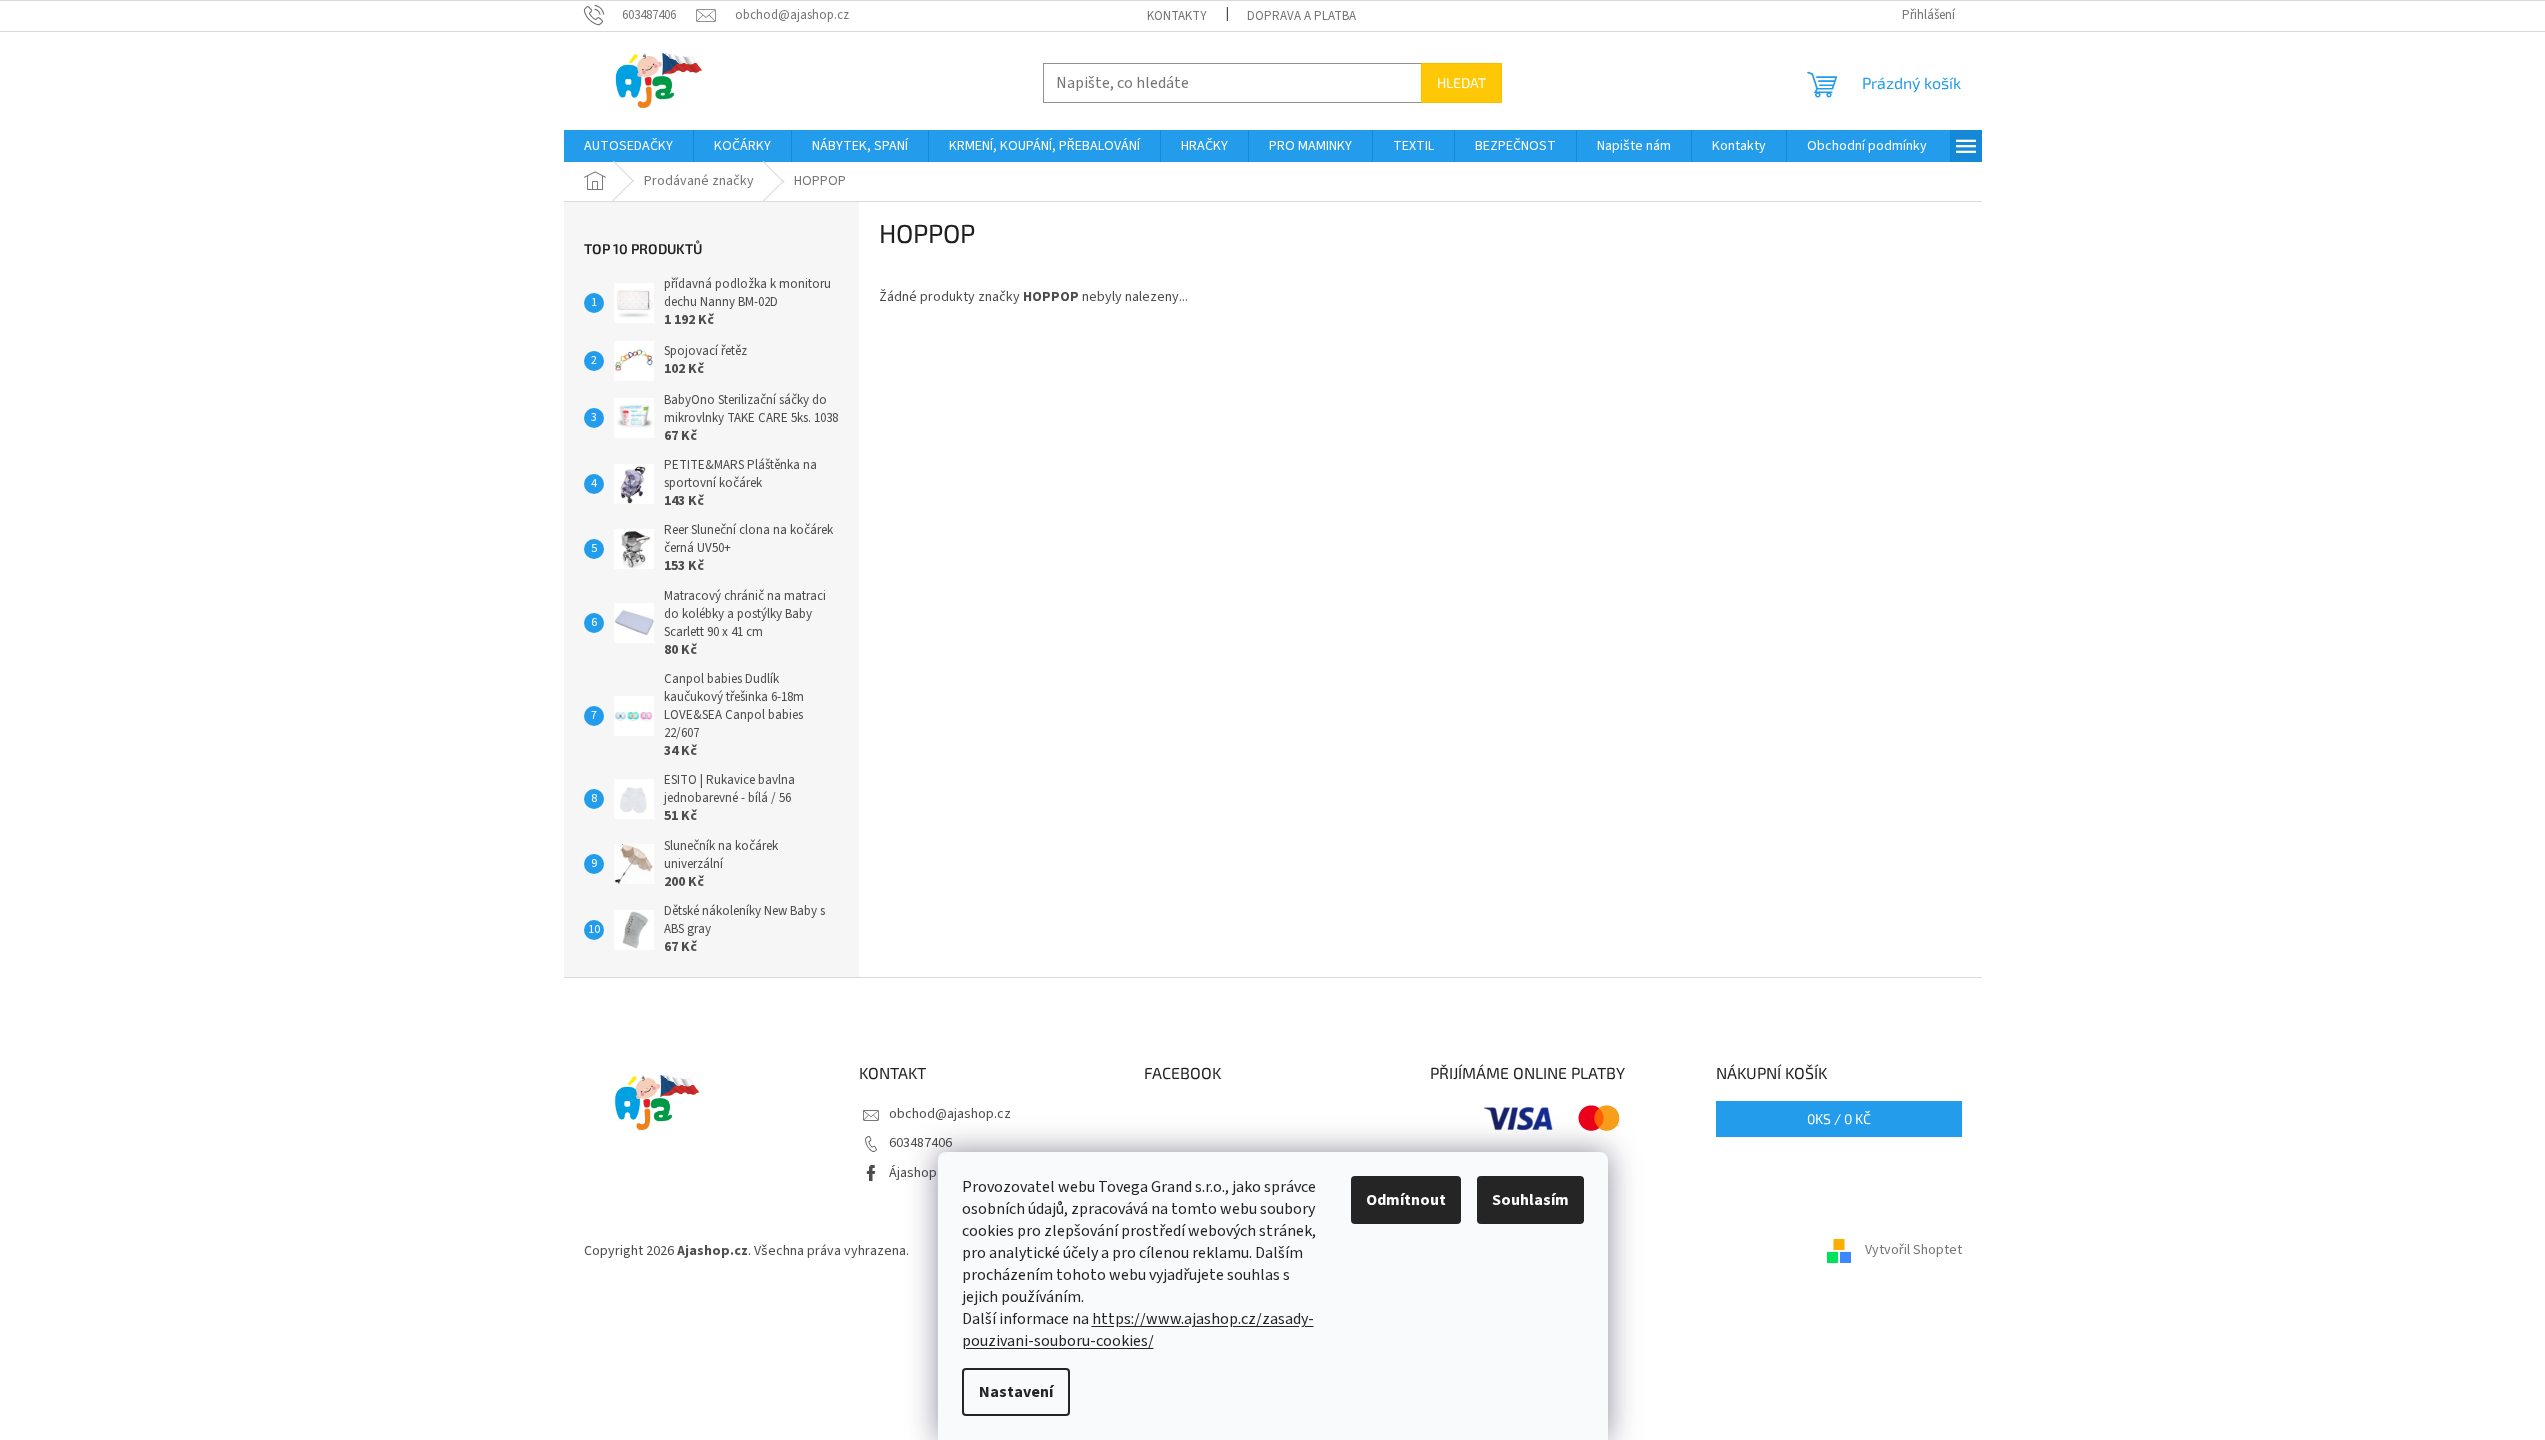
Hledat (1461, 82)
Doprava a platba (1301, 16)
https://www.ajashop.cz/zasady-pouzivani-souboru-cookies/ (1138, 1330)
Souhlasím (1530, 1200)
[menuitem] (628, 146)
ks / (1839, 1118)
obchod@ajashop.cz (950, 1114)
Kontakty (1177, 16)
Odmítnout (1406, 1200)
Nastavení (1016, 1392)
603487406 (920, 1143)
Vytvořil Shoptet (1913, 1251)
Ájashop (913, 1173)
